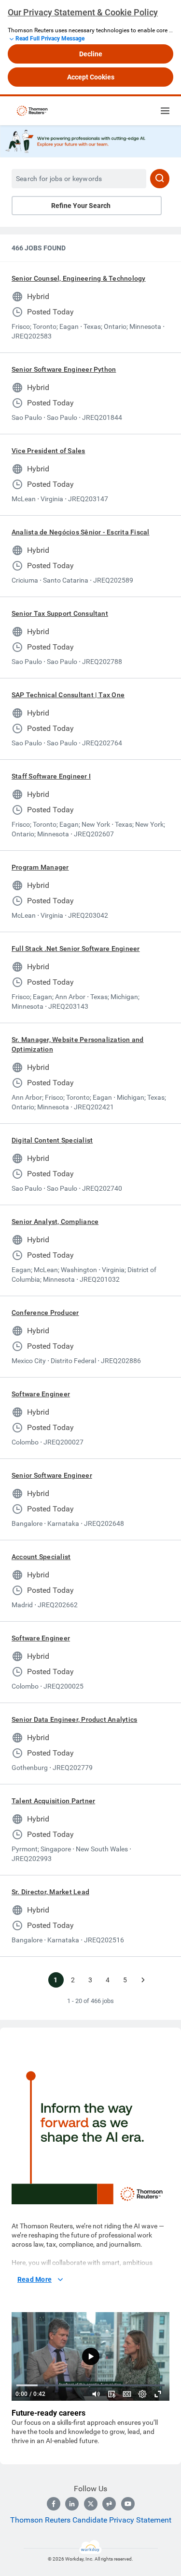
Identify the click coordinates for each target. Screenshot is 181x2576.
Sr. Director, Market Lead (50, 1892)
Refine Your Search (81, 206)
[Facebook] (54, 2504)
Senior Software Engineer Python (64, 369)
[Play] (91, 2356)
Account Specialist (41, 1557)
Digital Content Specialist (52, 1140)
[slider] (96, 2394)
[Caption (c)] (127, 2394)
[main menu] (165, 111)
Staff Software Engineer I (51, 776)
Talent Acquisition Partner (53, 1801)
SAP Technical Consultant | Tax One (68, 695)
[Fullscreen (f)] (158, 2394)
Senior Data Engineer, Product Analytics (74, 1719)
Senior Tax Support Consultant (60, 613)
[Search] (160, 179)
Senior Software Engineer (52, 1475)
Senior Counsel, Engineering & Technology (79, 278)
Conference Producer (45, 1313)
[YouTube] (128, 2504)
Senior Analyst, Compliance (55, 1222)
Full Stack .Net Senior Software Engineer (76, 949)
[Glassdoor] (109, 2504)
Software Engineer (41, 1394)
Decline (91, 54)
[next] (143, 1980)
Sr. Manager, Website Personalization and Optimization (78, 1044)
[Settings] (142, 2394)
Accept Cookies (91, 77)
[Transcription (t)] (111, 2394)
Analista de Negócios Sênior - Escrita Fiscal (81, 532)
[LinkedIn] (72, 2504)
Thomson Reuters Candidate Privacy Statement (91, 2520)
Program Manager (40, 867)
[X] (91, 2504)
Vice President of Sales (49, 451)
